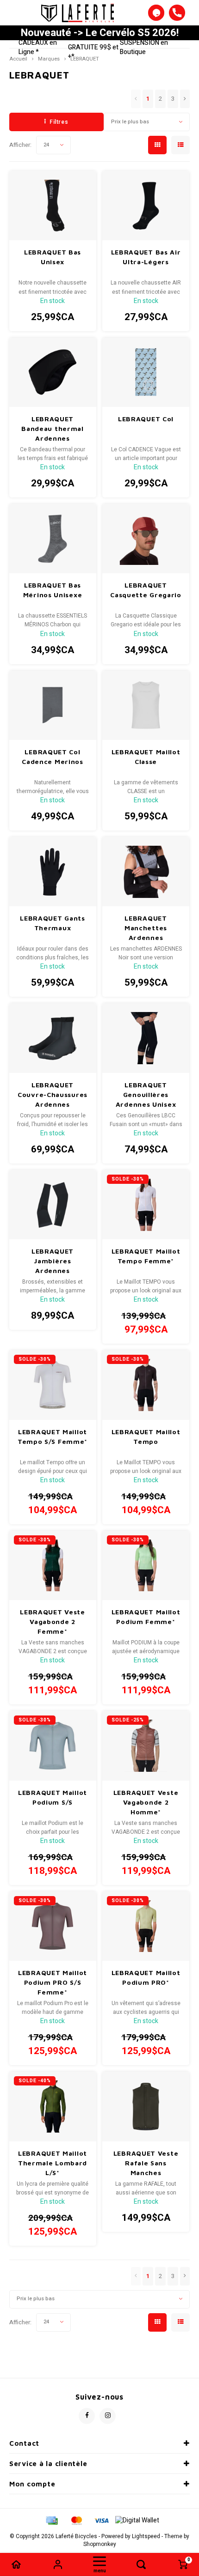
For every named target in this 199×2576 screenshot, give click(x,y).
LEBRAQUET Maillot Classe (146, 757)
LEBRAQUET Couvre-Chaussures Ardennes (53, 1094)
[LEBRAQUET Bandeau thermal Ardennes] (53, 372)
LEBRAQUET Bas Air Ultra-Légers (146, 257)
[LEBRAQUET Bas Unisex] (53, 206)
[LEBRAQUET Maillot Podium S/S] (53, 1746)
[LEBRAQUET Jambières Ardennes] (53, 1205)
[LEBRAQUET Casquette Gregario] (146, 539)
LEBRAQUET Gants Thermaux (53, 923)
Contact (24, 2443)
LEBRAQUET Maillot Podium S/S (53, 1797)
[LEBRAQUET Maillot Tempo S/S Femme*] (53, 1385)
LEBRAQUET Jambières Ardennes (53, 1261)
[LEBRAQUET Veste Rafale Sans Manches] (146, 2106)
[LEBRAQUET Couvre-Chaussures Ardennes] (53, 1038)
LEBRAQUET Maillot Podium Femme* (146, 1617)
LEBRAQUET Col (146, 419)
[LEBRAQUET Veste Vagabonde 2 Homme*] (146, 1746)
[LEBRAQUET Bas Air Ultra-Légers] (146, 206)
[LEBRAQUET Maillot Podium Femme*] (146, 1565)
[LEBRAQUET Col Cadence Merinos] (53, 705)
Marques (49, 59)
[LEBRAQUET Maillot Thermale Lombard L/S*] (53, 2106)
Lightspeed (146, 2537)
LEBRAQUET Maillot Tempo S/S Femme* (53, 1436)
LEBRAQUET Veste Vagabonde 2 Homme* (146, 1802)
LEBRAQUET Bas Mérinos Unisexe (53, 590)
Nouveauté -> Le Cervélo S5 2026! (100, 33)
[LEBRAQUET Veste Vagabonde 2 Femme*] (53, 1565)
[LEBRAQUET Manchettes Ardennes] (146, 872)
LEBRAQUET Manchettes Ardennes (146, 928)
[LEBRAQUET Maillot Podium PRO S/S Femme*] (53, 1926)
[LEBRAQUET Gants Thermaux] (53, 872)
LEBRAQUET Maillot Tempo (146, 1436)
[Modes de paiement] (51, 2520)
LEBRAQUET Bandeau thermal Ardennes (53, 428)
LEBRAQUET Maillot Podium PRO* (146, 1977)
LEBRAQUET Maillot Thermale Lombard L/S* (53, 2163)
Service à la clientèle (48, 2464)
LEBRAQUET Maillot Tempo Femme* (146, 1256)
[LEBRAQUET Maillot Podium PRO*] (146, 1926)
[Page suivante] (185, 99)
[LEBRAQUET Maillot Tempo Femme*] (146, 1205)
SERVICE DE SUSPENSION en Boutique (148, 43)
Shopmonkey (100, 2544)
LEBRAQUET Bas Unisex (53, 257)
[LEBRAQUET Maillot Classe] (146, 705)
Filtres (59, 122)
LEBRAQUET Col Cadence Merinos (53, 757)
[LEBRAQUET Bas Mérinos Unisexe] (53, 539)
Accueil (18, 59)
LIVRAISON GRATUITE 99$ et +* (93, 47)
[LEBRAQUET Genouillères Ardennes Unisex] (146, 1038)
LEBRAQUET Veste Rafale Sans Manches (146, 2163)
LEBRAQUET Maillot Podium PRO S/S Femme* (53, 1982)
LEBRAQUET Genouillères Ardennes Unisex (146, 1094)
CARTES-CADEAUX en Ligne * (42, 43)
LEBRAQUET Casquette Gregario (146, 590)
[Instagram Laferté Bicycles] (108, 2416)
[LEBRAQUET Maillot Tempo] (146, 1385)
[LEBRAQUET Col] (146, 372)
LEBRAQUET (85, 59)
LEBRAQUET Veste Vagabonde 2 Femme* (53, 1621)
